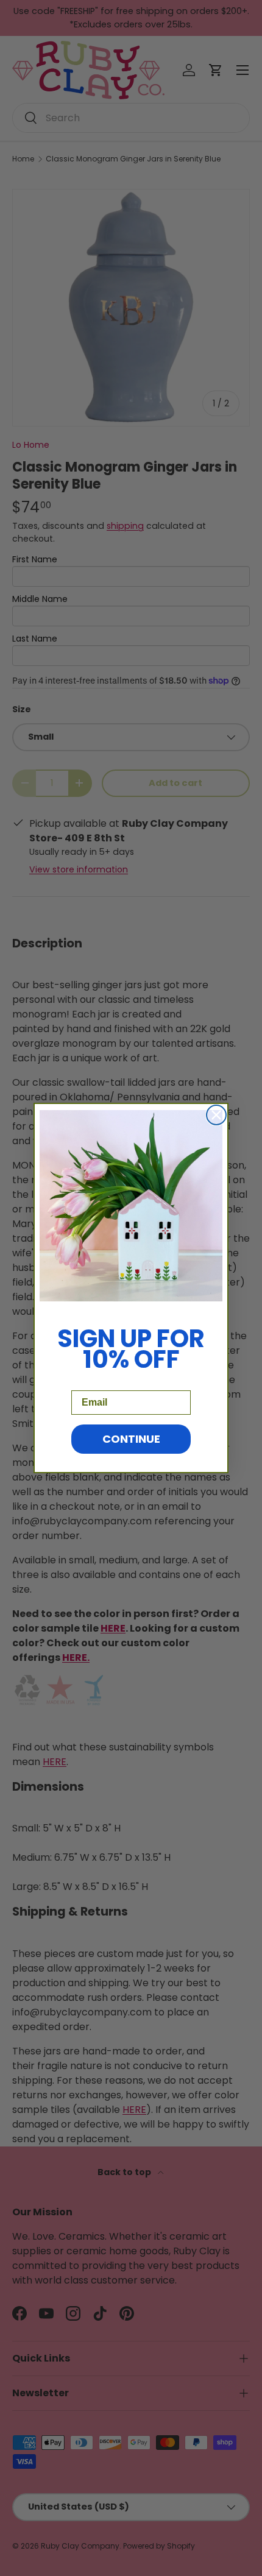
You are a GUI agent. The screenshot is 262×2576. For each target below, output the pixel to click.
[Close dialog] (216, 1115)
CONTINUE (131, 1439)
